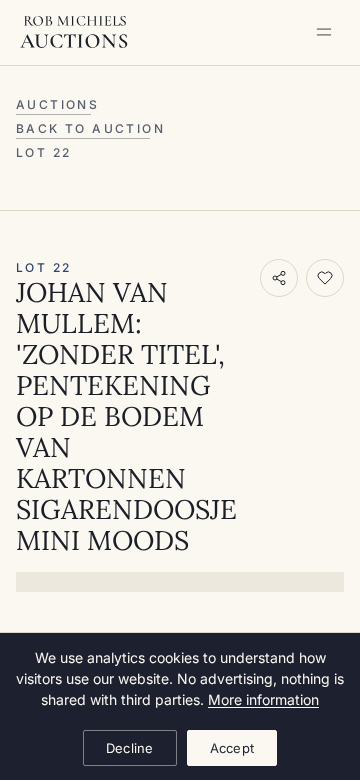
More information (263, 699)
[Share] (279, 278)
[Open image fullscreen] (180, 582)
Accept (232, 748)
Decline (130, 748)
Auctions (57, 104)
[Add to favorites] (325, 278)
